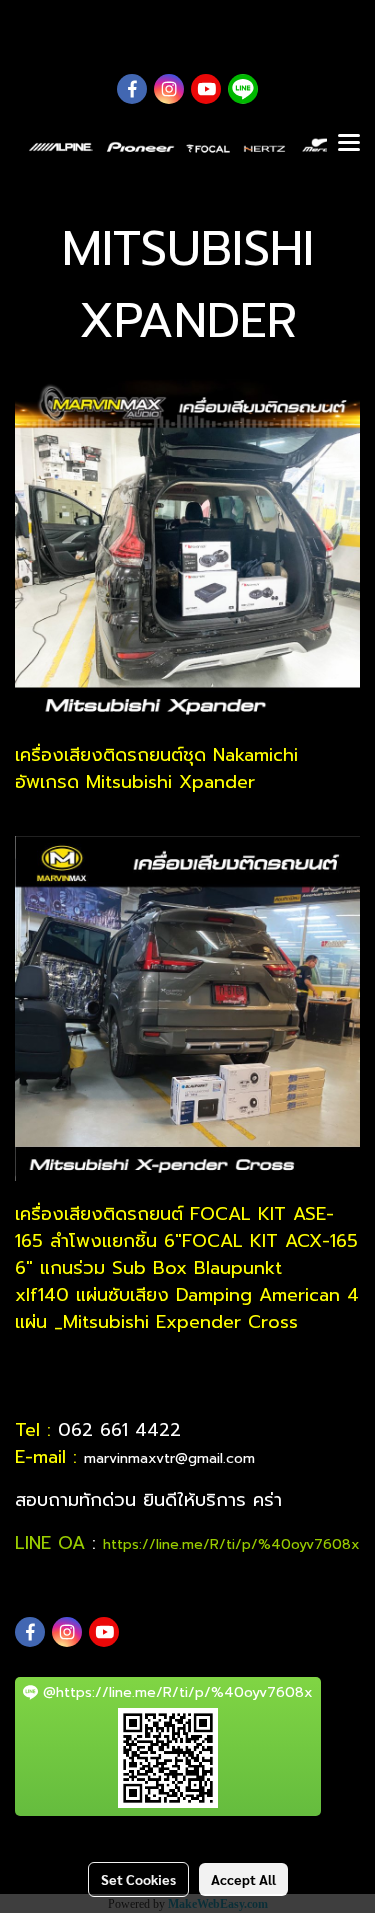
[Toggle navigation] (349, 144)
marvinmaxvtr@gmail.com (169, 1458)
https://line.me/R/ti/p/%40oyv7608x (231, 1544)
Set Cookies (138, 1879)
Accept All (243, 1879)
